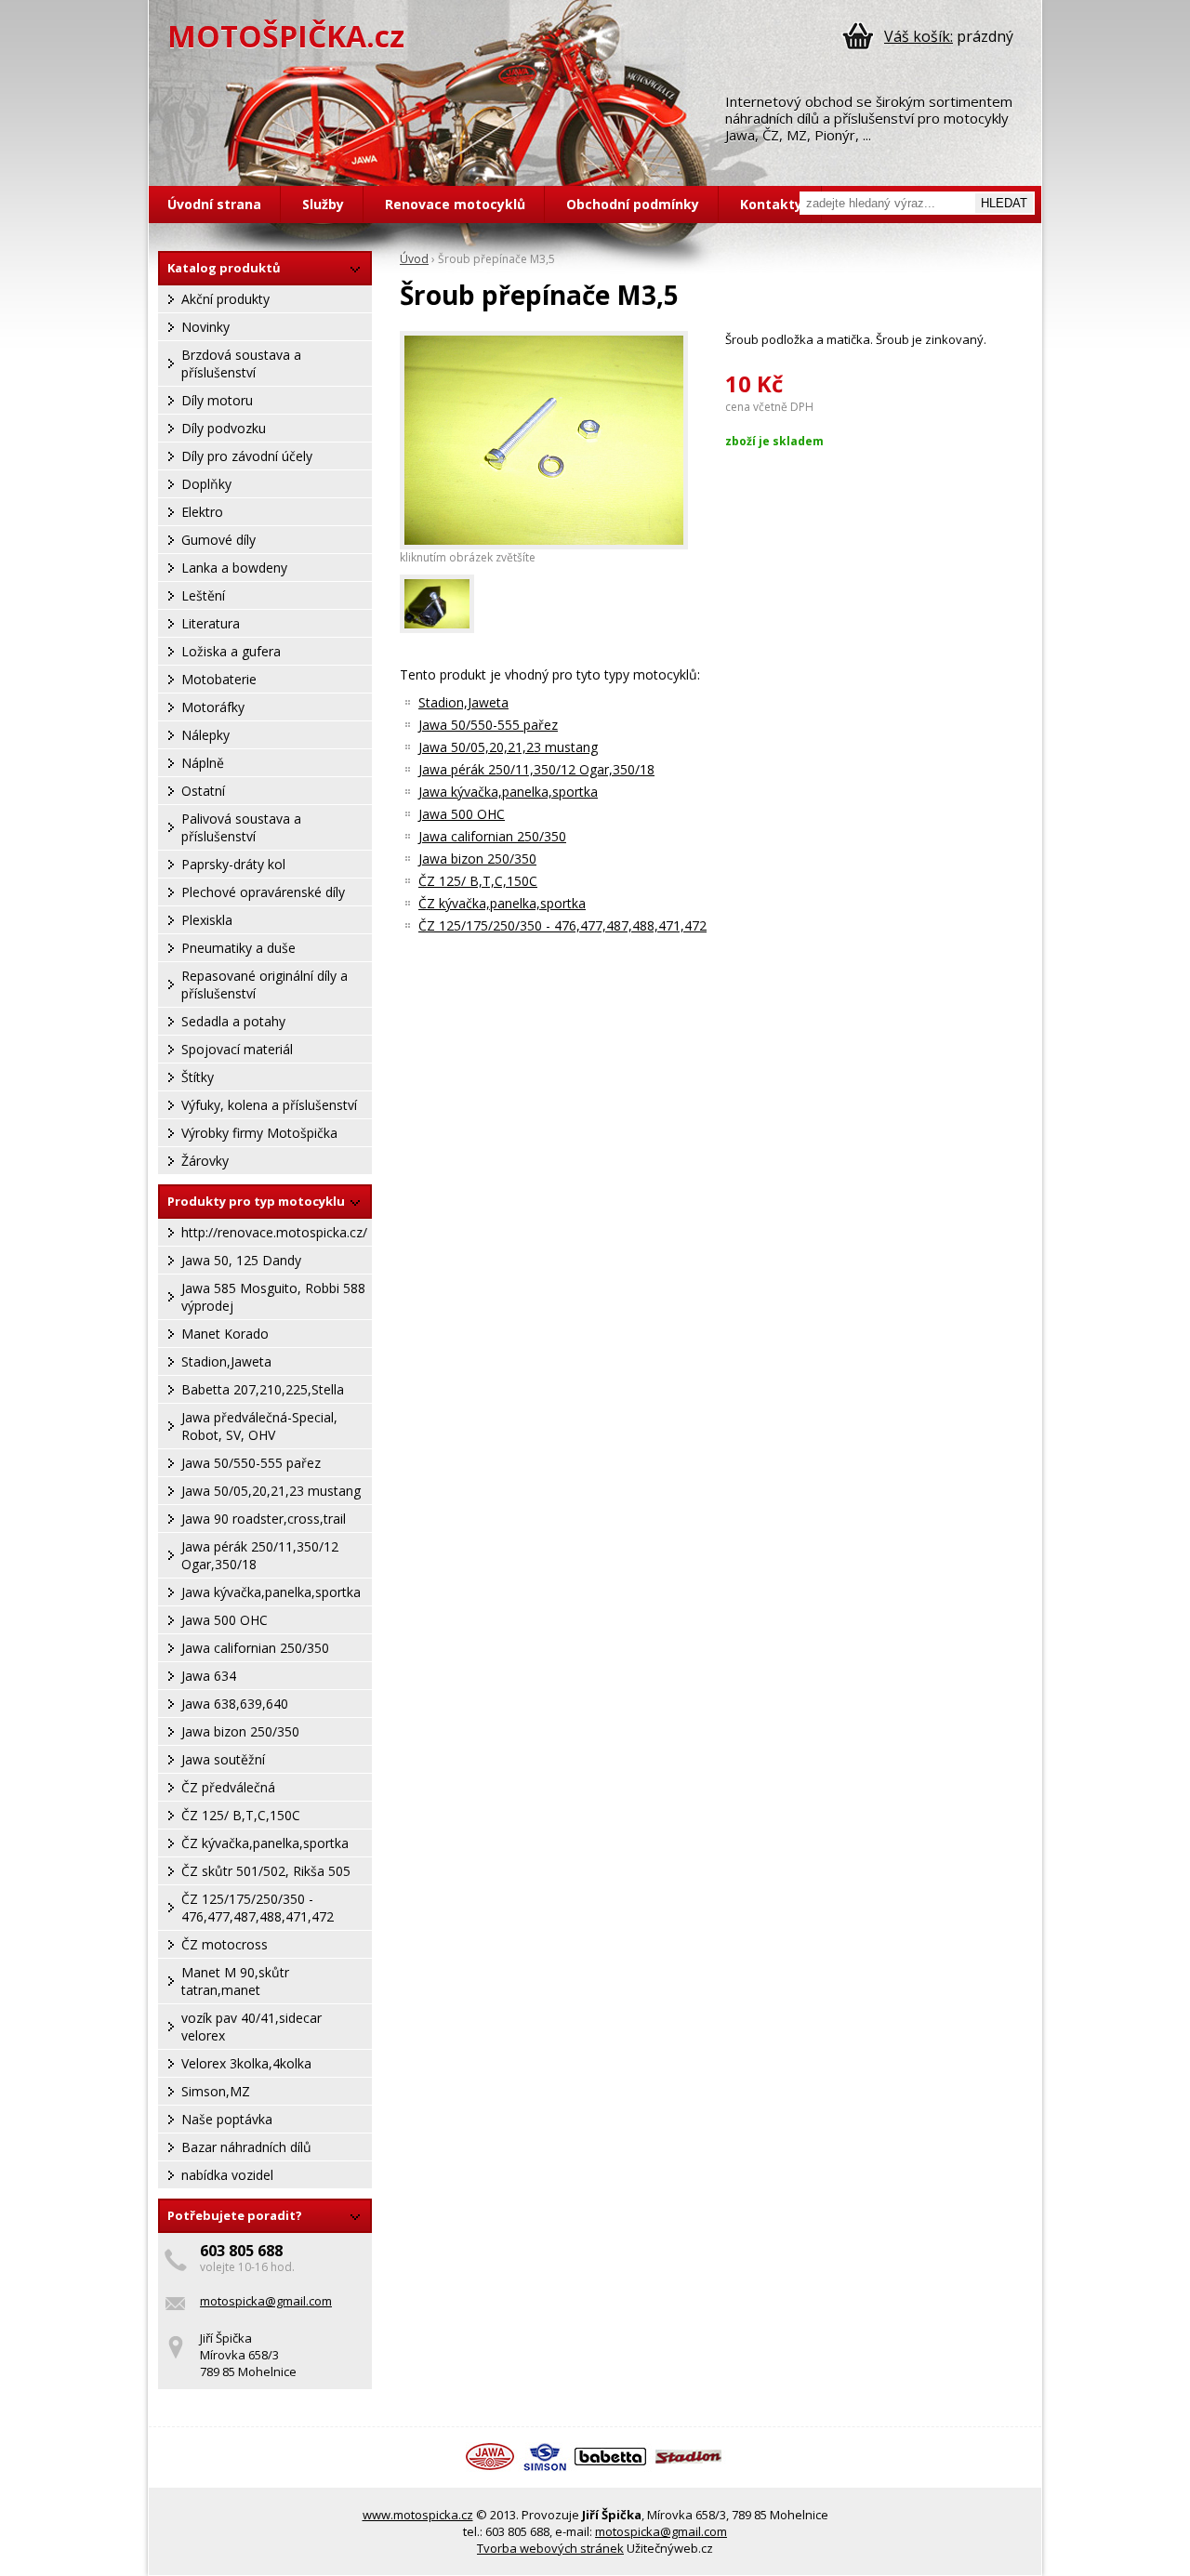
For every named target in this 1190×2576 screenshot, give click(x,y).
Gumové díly (218, 540)
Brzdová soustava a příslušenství (241, 363)
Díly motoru (217, 400)
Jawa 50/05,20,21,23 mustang (271, 1491)
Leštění (203, 595)
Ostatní (203, 791)
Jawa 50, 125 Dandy (241, 1260)
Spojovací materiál (237, 1049)
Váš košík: (919, 36)
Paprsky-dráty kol (233, 864)
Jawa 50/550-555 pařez (251, 1463)
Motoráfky (213, 707)
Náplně (203, 763)
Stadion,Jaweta (226, 1361)
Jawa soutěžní (223, 1759)
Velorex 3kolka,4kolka (246, 2063)
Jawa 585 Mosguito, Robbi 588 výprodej (273, 1297)
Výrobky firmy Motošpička (259, 1133)
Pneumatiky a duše (238, 948)
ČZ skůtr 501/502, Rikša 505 (266, 1871)
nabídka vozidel (227, 2175)
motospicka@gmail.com (266, 2301)
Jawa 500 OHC (225, 1620)
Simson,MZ (216, 2091)
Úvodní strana (214, 204)
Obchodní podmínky (633, 204)
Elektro (202, 512)
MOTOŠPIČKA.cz (286, 36)
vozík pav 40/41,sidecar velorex (251, 2027)
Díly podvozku (224, 428)
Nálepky (205, 735)
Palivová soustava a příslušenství (241, 827)
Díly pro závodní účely (247, 456)
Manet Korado (225, 1334)
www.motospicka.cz (418, 2515)
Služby (323, 204)
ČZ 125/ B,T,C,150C (241, 1815)
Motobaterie (219, 679)
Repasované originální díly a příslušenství (264, 984)
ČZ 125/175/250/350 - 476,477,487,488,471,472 (258, 1908)
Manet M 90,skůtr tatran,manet (235, 1981)
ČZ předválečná (228, 1787)
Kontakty (771, 204)
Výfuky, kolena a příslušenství (269, 1105)
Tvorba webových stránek (550, 2548)
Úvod (414, 259)
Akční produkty (225, 299)
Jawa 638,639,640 (235, 1704)
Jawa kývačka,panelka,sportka (271, 1592)
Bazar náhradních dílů (246, 2147)
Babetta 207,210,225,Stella (263, 1389)
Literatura (211, 623)
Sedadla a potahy (233, 1021)
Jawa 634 (209, 1676)
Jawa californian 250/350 (255, 1648)
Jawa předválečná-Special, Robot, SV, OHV (259, 1426)
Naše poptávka (227, 2119)
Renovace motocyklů (455, 204)
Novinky (205, 327)
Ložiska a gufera (231, 651)
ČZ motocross (225, 1944)
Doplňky (206, 484)
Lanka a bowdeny (234, 568)
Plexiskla (207, 920)
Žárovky (205, 1161)
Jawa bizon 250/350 (240, 1731)
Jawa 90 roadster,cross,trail (264, 1519)
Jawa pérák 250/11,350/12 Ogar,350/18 (260, 1555)
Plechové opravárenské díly (263, 892)
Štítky (198, 1077)
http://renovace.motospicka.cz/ (274, 1232)
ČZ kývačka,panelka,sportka (265, 1843)
